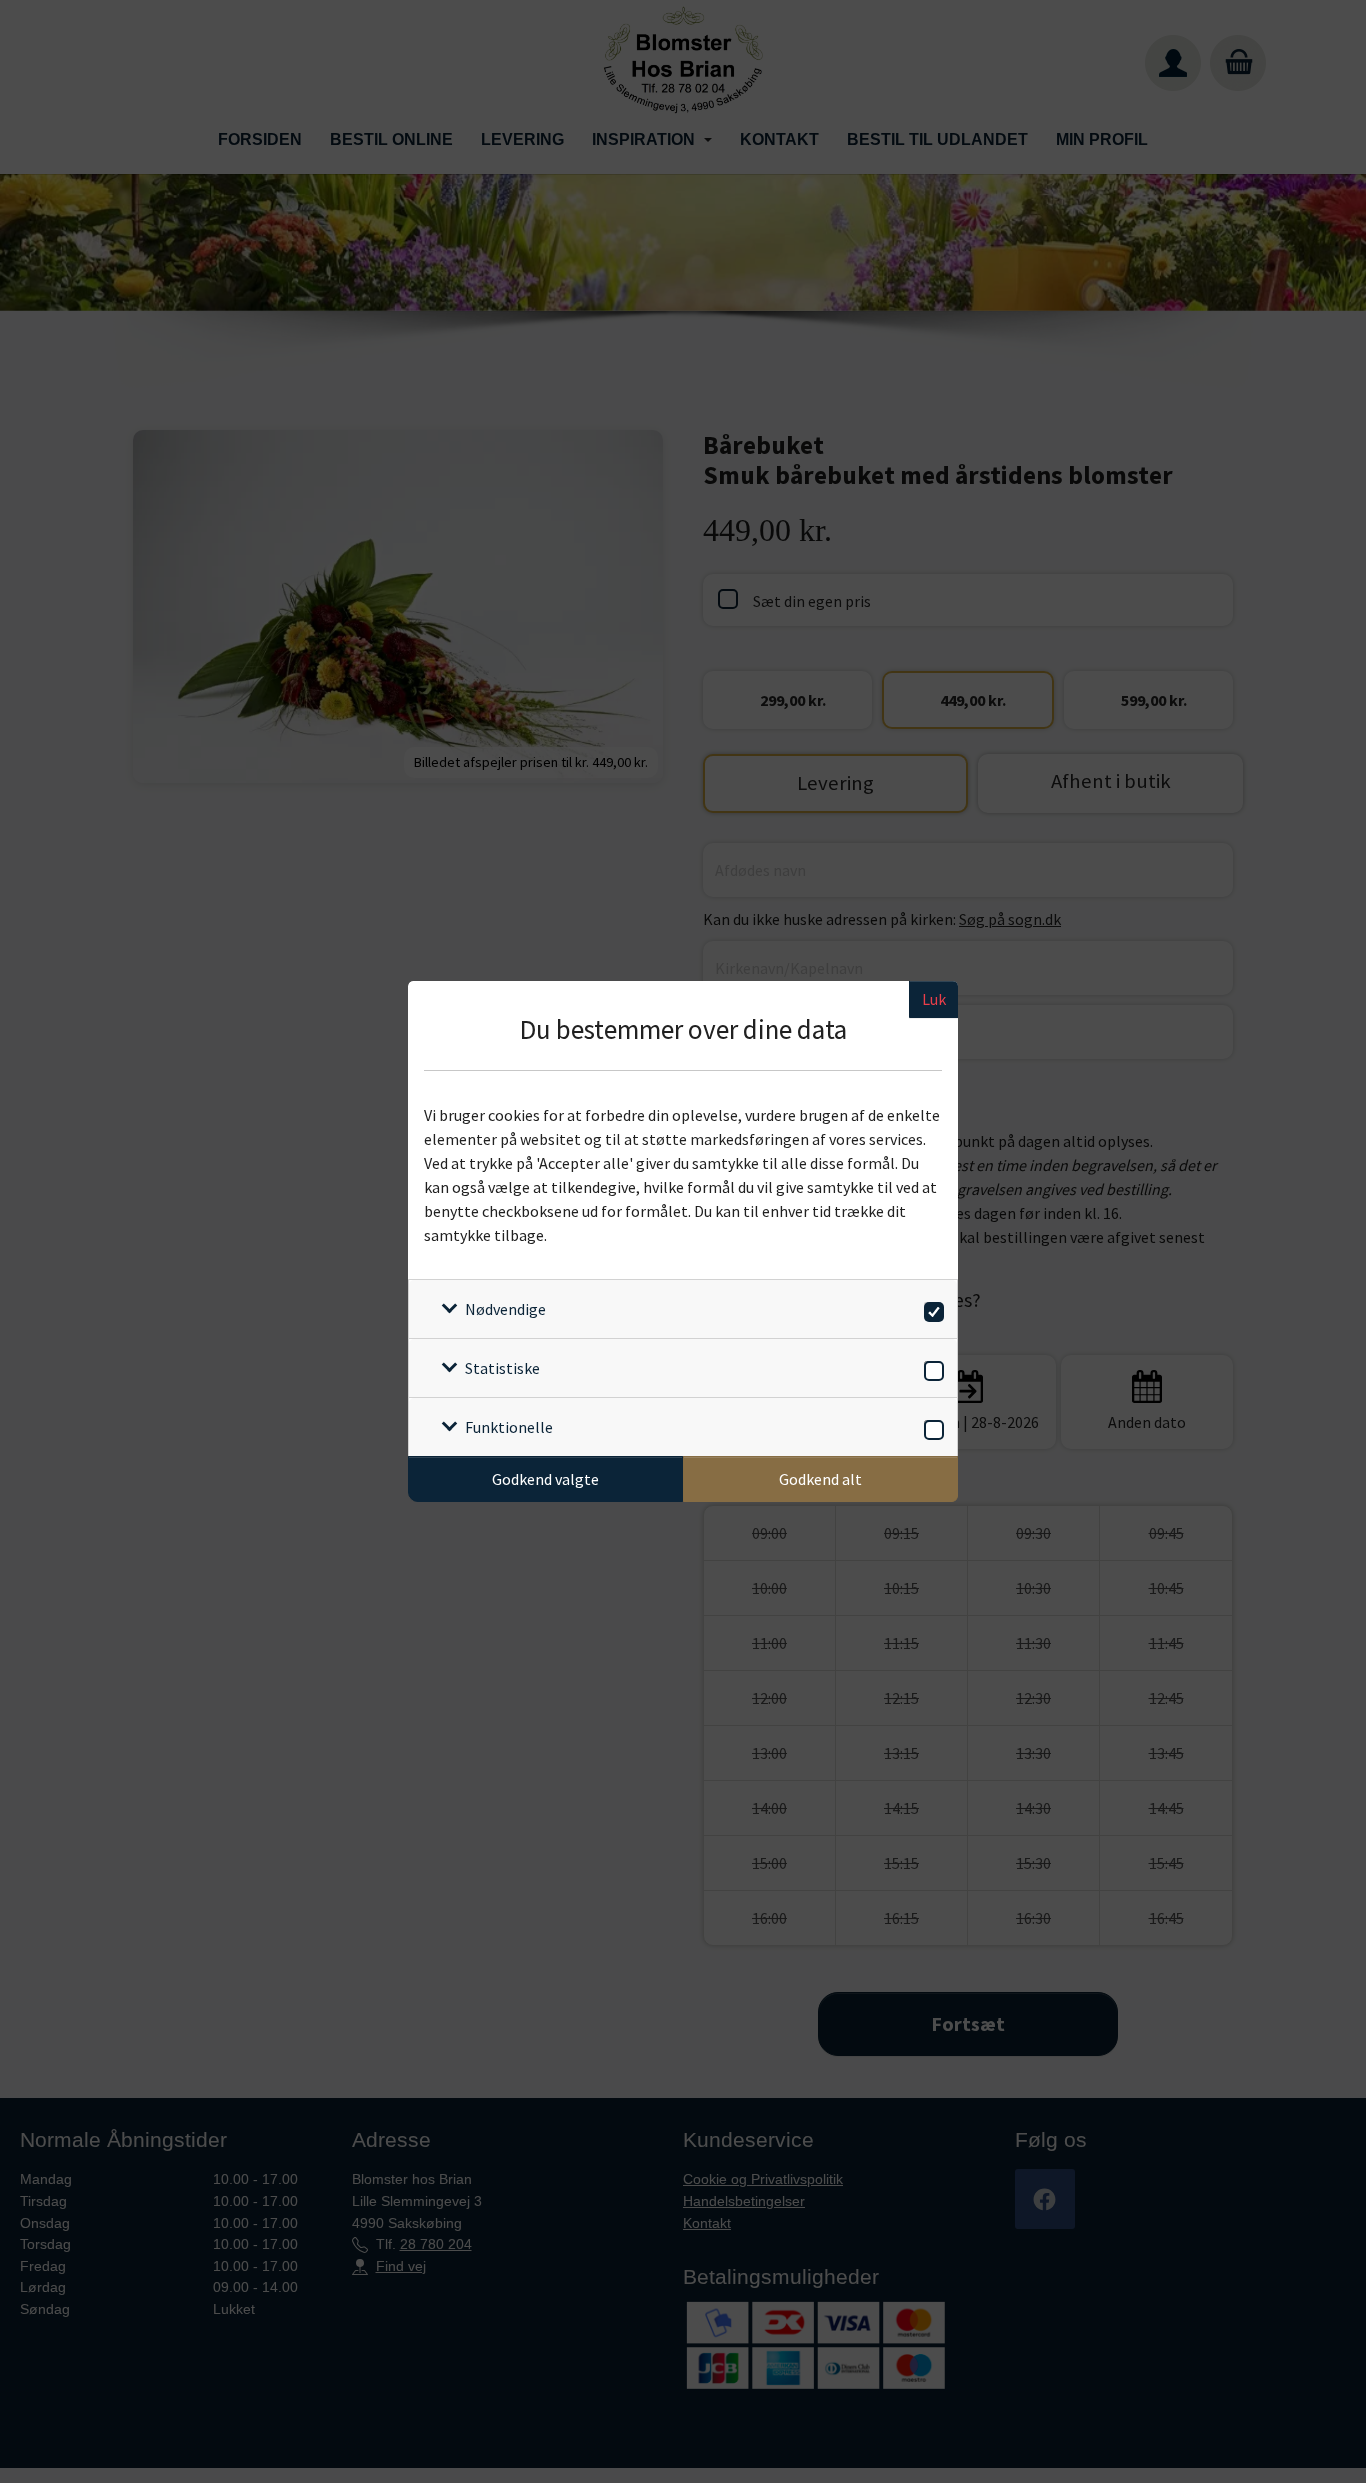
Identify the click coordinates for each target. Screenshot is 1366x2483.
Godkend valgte (545, 1479)
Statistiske (502, 1368)
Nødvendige (505, 1309)
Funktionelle (509, 1427)
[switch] (930, 1308)
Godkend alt (820, 1479)
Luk (934, 999)
